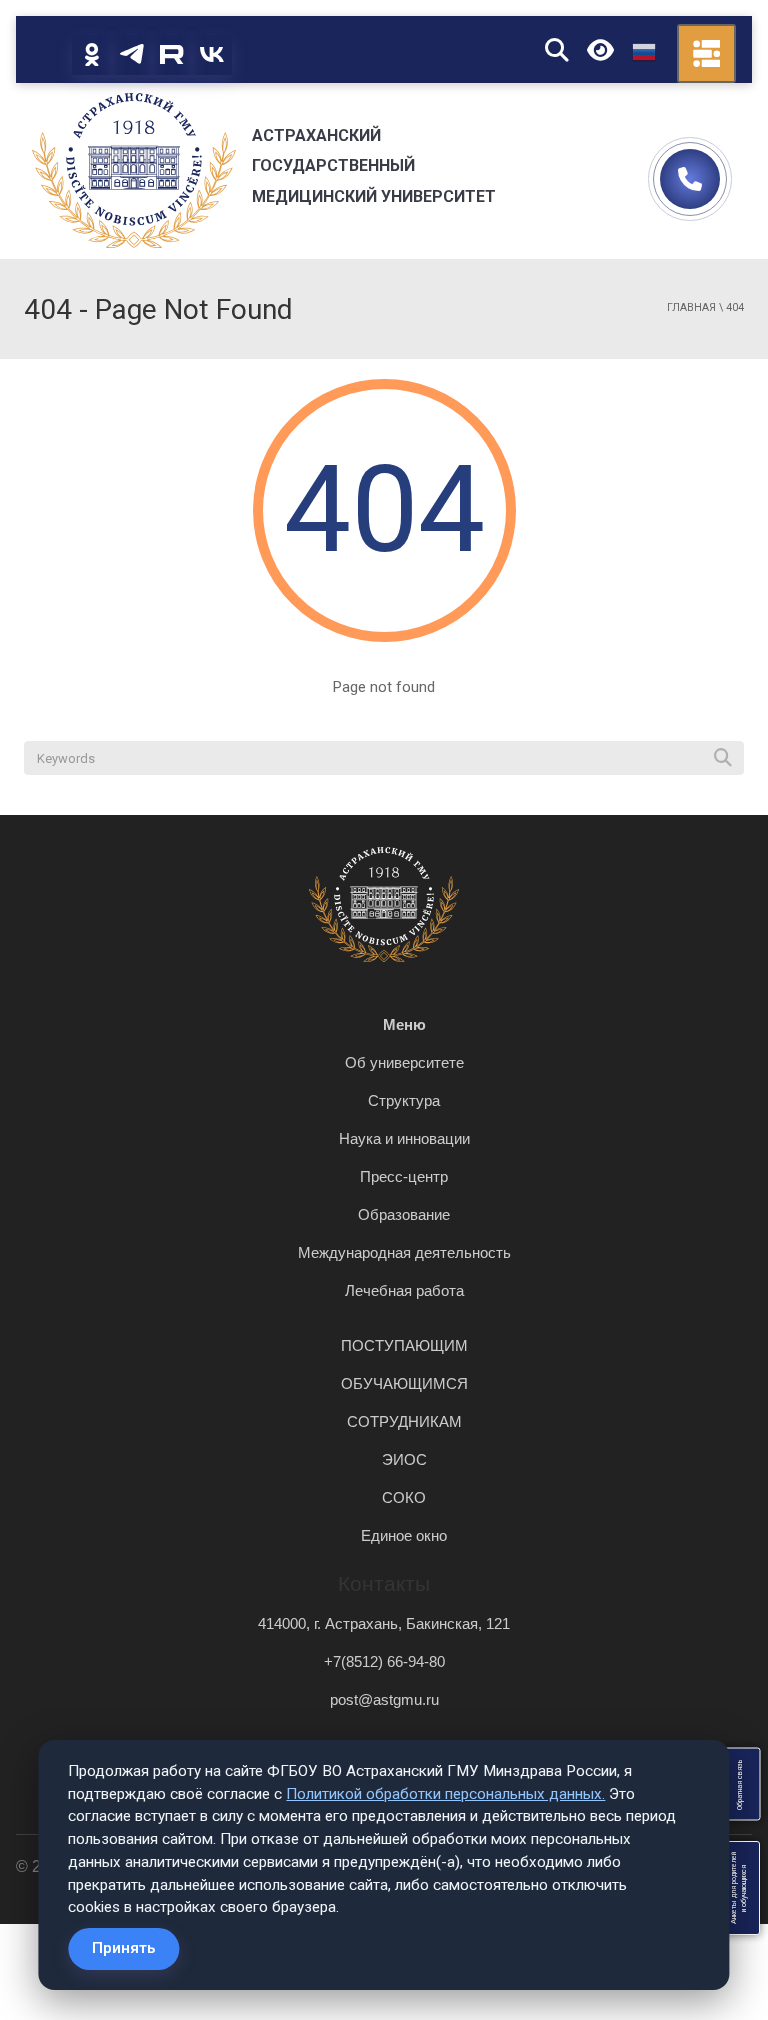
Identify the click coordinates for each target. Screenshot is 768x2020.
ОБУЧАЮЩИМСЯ (404, 1383)
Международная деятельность (404, 1252)
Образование (404, 1214)
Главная (691, 307)
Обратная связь (739, 1784)
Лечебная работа (404, 1290)
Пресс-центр (404, 1176)
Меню (404, 1024)
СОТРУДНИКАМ (404, 1421)
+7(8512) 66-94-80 (384, 1661)
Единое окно (404, 1535)
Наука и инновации (404, 1138)
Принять (123, 1948)
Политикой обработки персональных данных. (445, 1794)
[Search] (723, 758)
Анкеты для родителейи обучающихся (739, 1888)
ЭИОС (404, 1459)
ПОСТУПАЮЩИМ (404, 1345)
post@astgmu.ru (384, 1699)
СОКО (404, 1497)
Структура (404, 1100)
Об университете (404, 1062)
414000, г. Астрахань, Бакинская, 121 (384, 1623)
